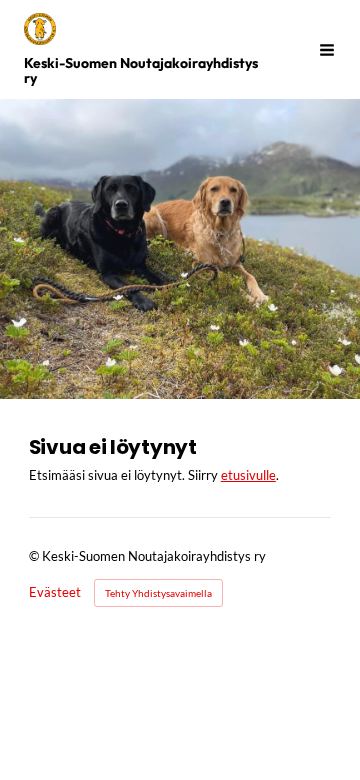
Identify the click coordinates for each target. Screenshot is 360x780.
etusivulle (248, 475)
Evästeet (55, 593)
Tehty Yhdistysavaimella (158, 593)
